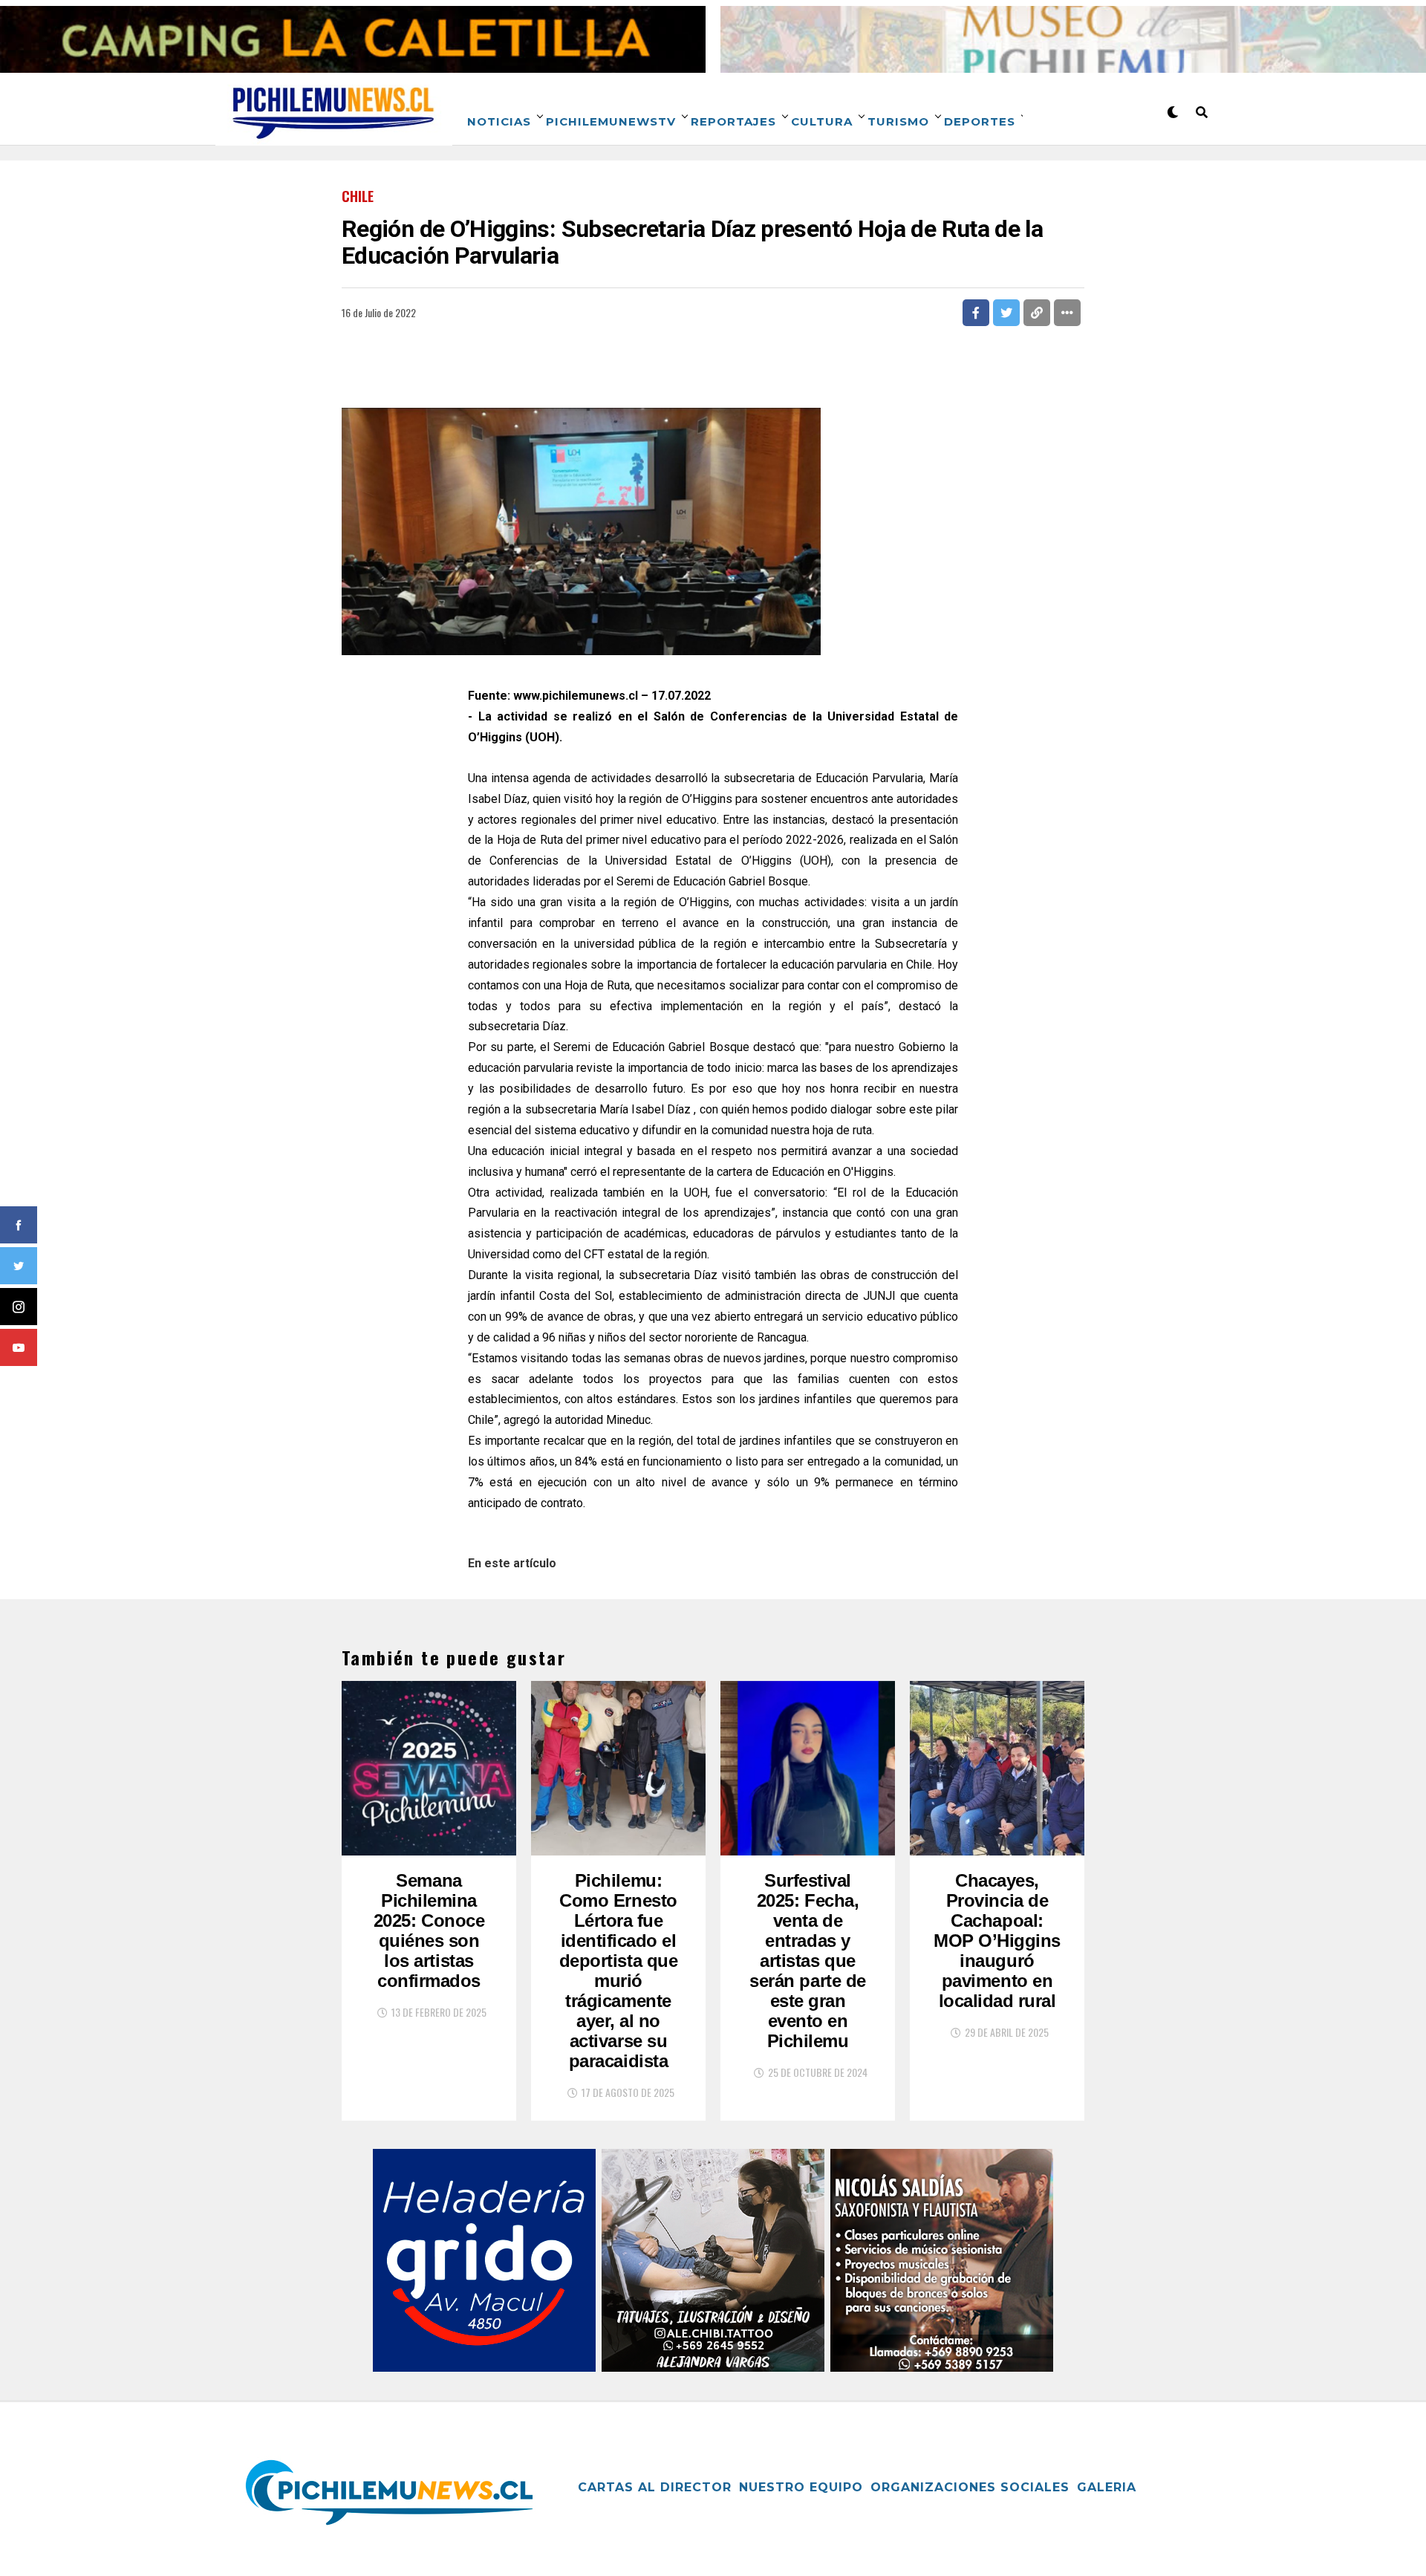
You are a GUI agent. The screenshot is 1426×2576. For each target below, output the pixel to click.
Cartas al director (655, 2487)
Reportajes (733, 121)
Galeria (1107, 2487)
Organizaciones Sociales (970, 2487)
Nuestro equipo (801, 2487)
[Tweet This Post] (1006, 313)
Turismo (898, 121)
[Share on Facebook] (976, 313)
